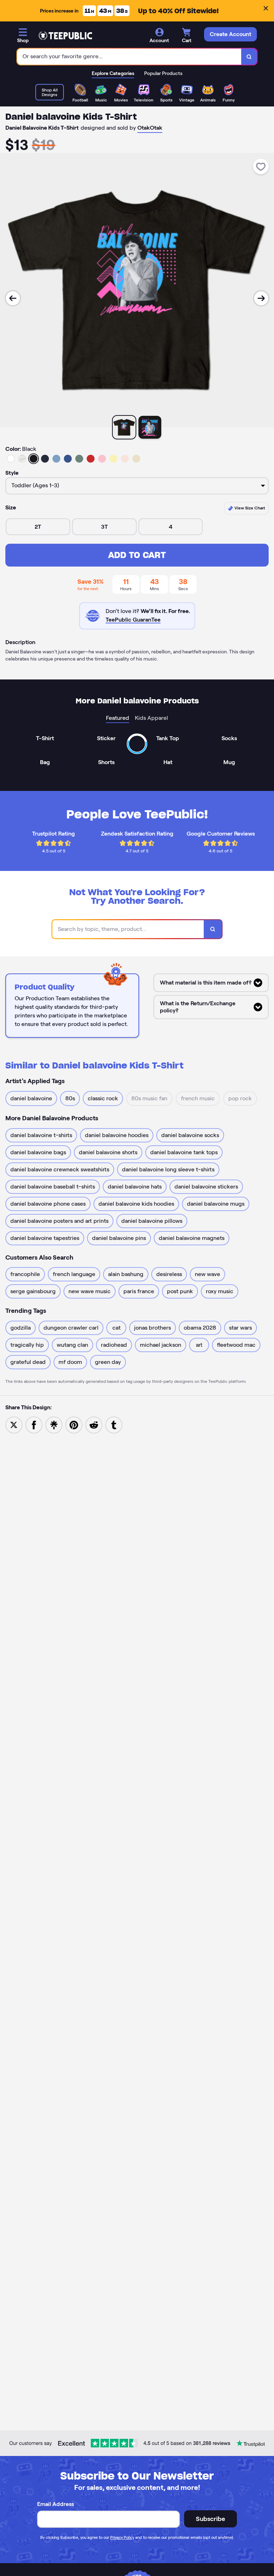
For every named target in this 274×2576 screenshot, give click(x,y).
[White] (11, 459)
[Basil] (79, 459)
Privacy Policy (122, 2537)
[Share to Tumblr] (114, 1424)
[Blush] (125, 459)
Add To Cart (137, 555)
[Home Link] (65, 36)
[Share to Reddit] (94, 1424)
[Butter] (113, 459)
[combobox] (129, 57)
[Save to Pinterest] (74, 1424)
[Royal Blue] (68, 459)
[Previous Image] (13, 298)
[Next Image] (261, 298)
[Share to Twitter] (14, 1424)
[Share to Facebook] (34, 1424)
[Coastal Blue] (56, 459)
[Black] (34, 459)
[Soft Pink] (102, 459)
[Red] (91, 459)
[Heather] (22, 459)
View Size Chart (249, 508)
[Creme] (136, 459)
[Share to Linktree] (54, 1424)
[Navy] (45, 459)
